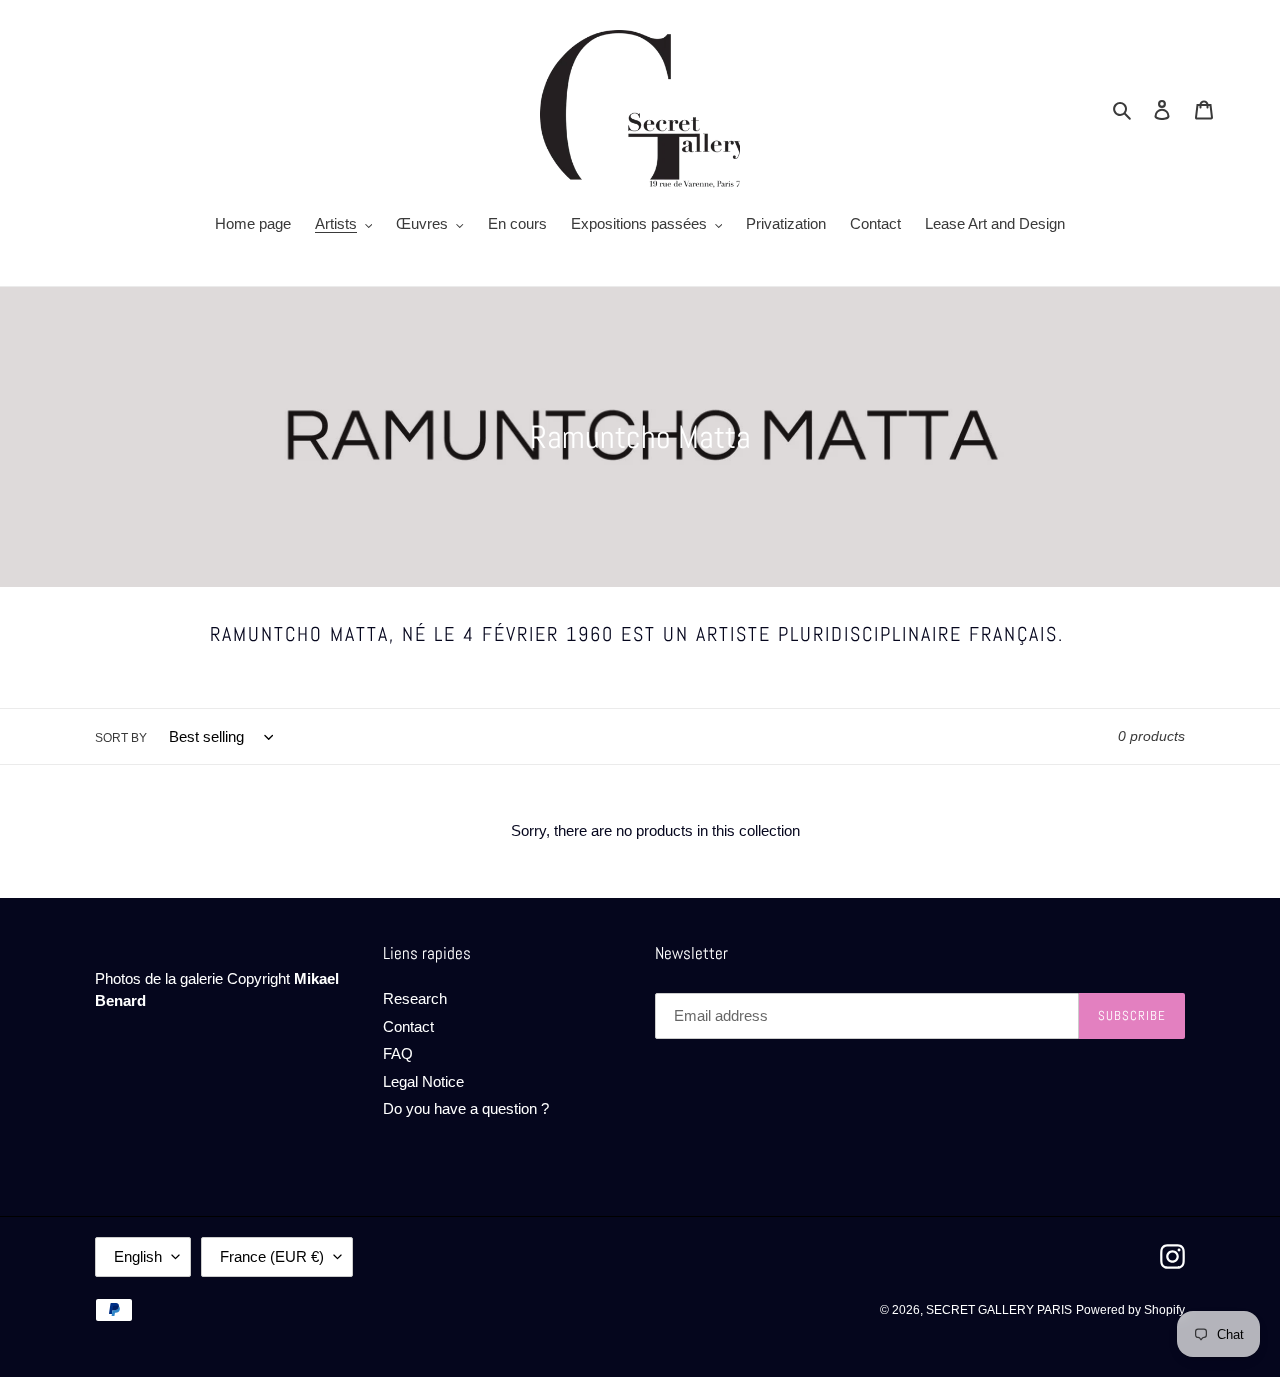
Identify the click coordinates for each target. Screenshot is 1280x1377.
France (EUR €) (272, 1256)
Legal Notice (423, 1081)
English (138, 1256)
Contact (408, 1026)
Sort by (121, 738)
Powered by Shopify (1130, 1310)
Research (415, 998)
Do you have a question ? (466, 1108)
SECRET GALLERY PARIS (999, 1310)
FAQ (398, 1053)
